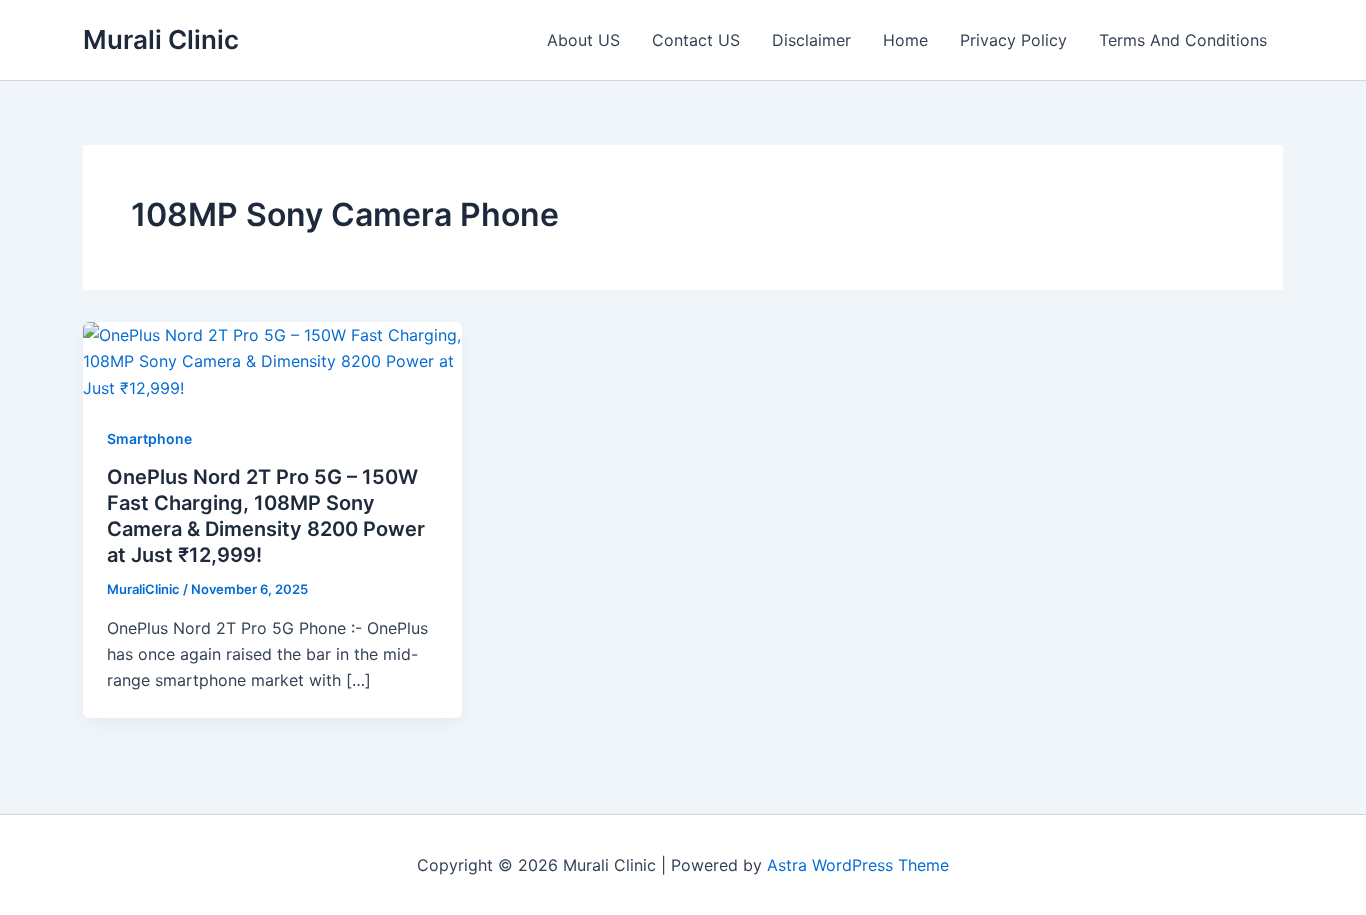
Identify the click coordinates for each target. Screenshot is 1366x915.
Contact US (696, 40)
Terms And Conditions (1183, 40)
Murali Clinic (161, 39)
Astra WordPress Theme (858, 865)
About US (583, 40)
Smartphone (149, 438)
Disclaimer (811, 40)
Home (905, 40)
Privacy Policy (1013, 40)
